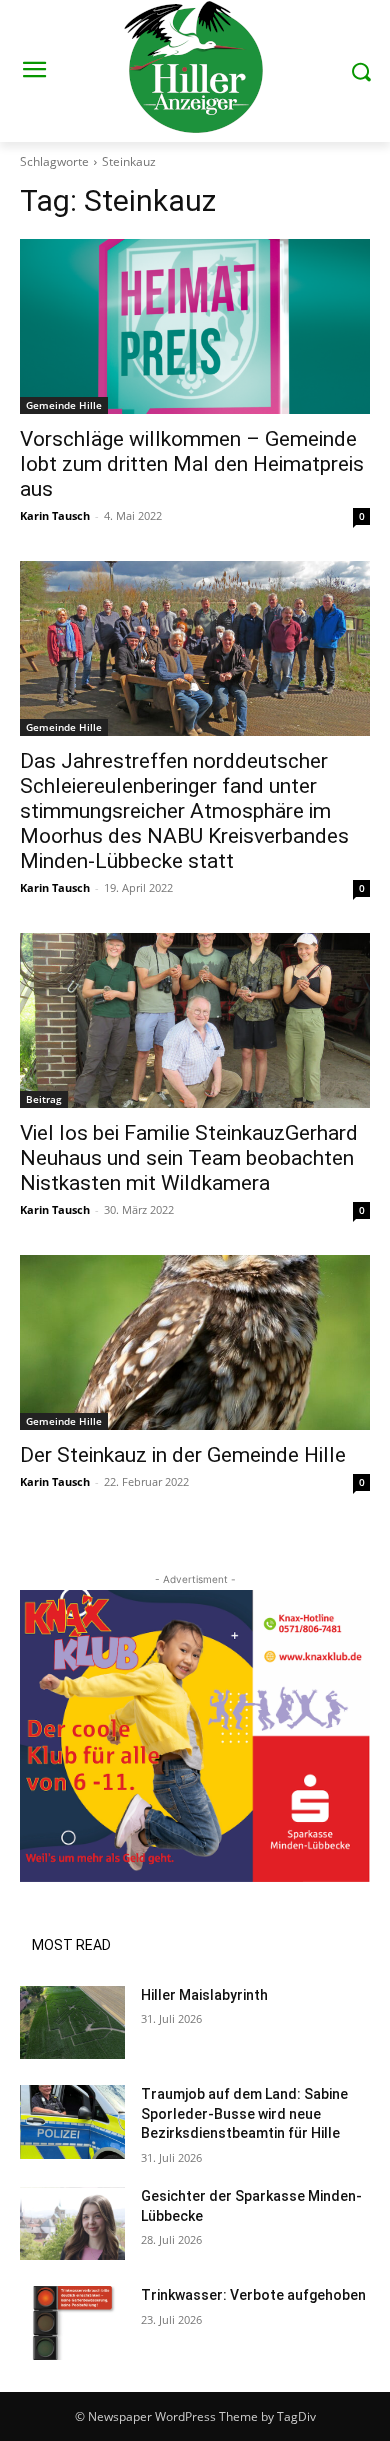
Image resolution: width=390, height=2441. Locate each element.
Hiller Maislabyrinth (204, 1995)
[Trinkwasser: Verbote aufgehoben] (72, 2323)
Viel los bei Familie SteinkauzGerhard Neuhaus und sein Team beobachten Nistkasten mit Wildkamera (189, 1158)
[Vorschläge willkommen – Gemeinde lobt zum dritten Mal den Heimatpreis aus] (195, 326)
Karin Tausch (55, 515)
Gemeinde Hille (64, 405)
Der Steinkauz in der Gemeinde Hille (183, 1455)
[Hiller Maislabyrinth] (72, 2023)
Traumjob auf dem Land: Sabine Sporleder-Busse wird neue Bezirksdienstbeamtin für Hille (244, 2113)
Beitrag (44, 1099)
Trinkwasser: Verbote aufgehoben (253, 2295)
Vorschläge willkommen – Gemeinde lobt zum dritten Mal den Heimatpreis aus (192, 464)
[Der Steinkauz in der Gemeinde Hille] (195, 1342)
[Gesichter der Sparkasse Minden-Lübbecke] (72, 2224)
